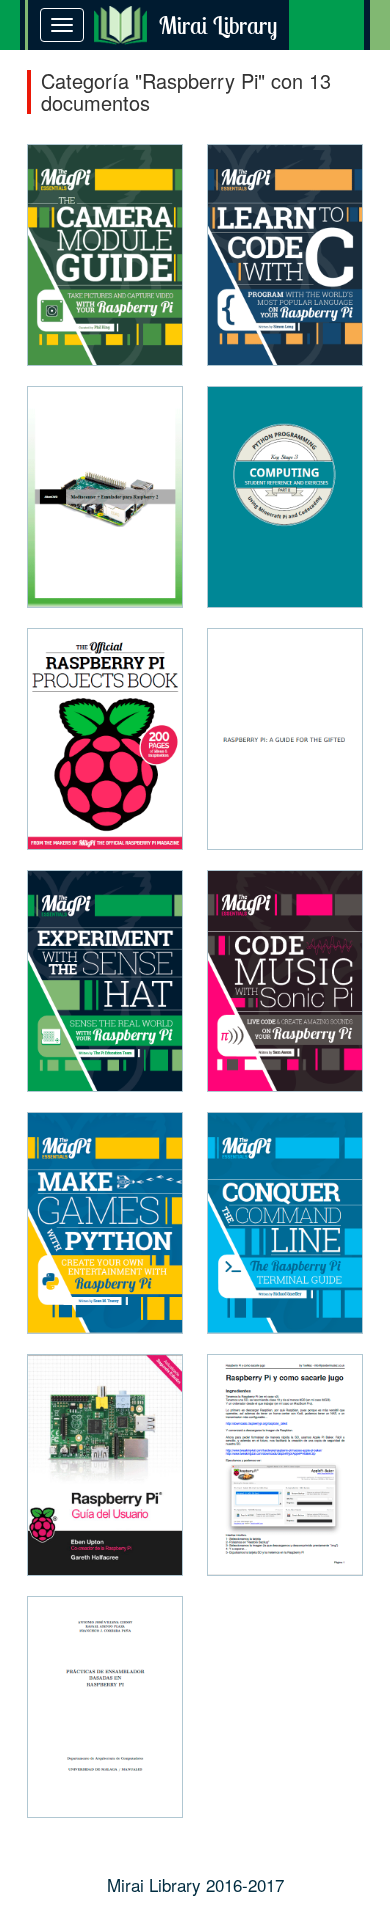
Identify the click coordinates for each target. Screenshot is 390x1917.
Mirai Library (218, 25)
